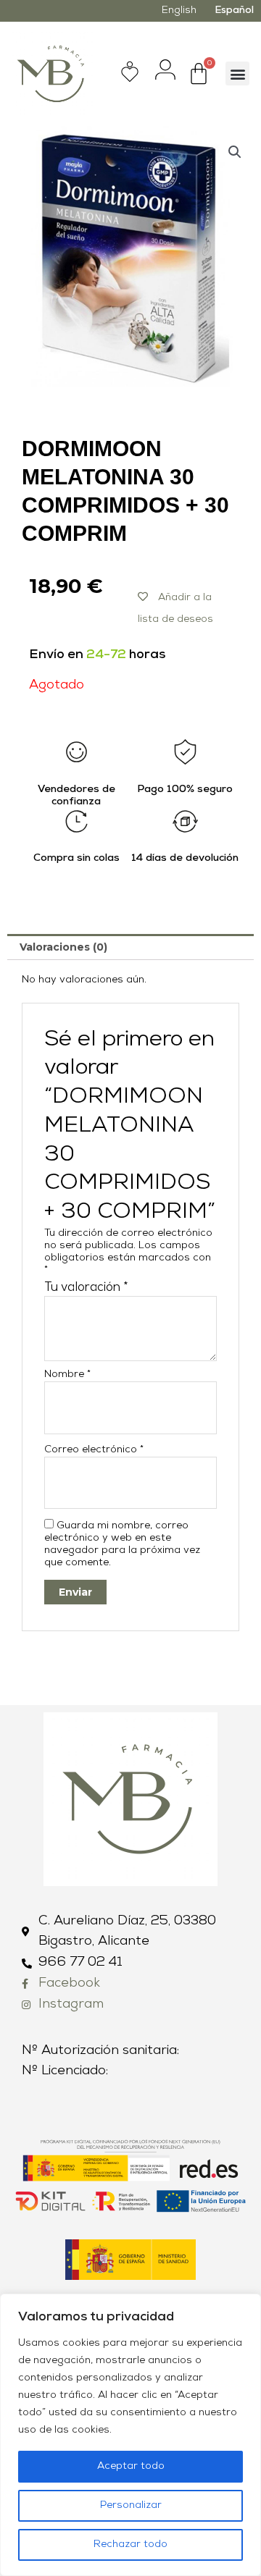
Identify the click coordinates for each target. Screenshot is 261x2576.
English (179, 10)
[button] (237, 73)
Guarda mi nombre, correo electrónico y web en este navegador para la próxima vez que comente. (122, 1544)
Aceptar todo (131, 2466)
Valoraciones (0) (63, 947)
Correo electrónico (94, 1450)
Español (234, 10)
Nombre (67, 1375)
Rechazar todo (130, 2545)
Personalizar (131, 2505)
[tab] (130, 947)
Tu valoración (86, 1288)
